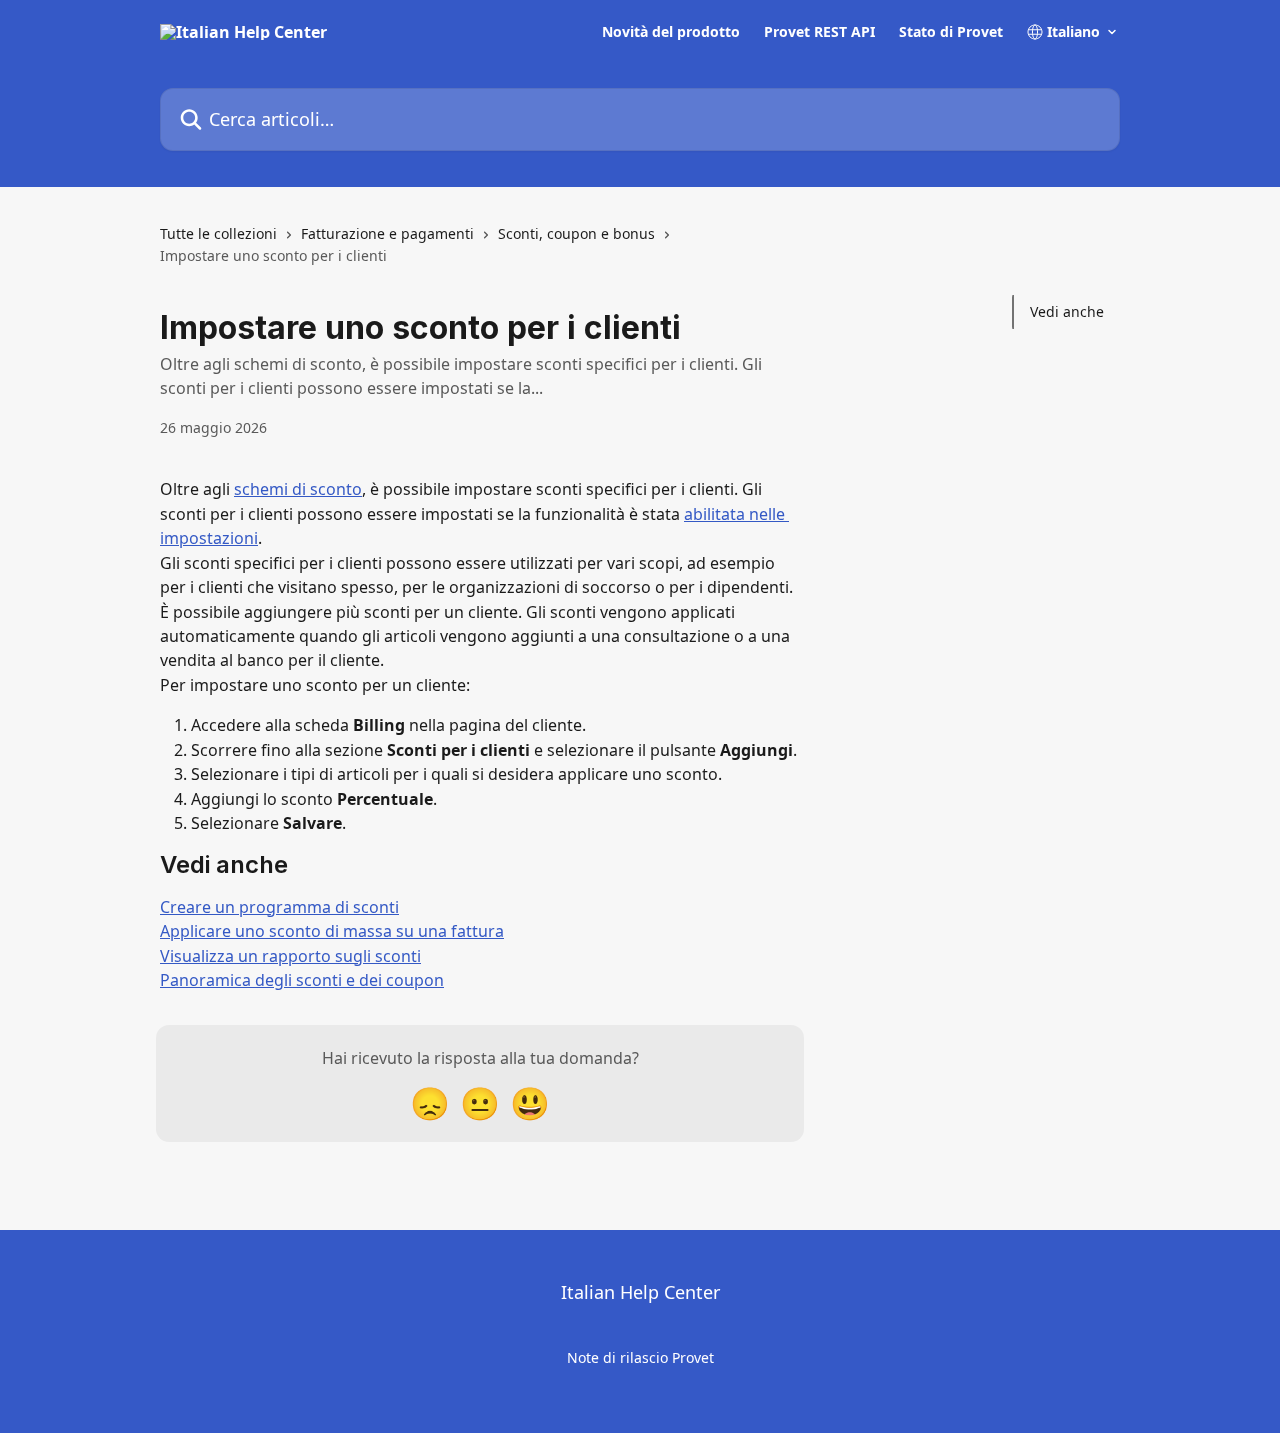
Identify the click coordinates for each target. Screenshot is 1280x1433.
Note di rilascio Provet (640, 1357)
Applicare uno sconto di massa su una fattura (332, 931)
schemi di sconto (298, 489)
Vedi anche (1067, 311)
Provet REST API (819, 32)
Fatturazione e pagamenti (387, 233)
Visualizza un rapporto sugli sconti (290, 956)
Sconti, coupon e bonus (576, 233)
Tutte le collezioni (218, 233)
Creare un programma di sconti (279, 907)
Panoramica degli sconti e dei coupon (302, 980)
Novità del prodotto (671, 32)
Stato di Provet (951, 32)
